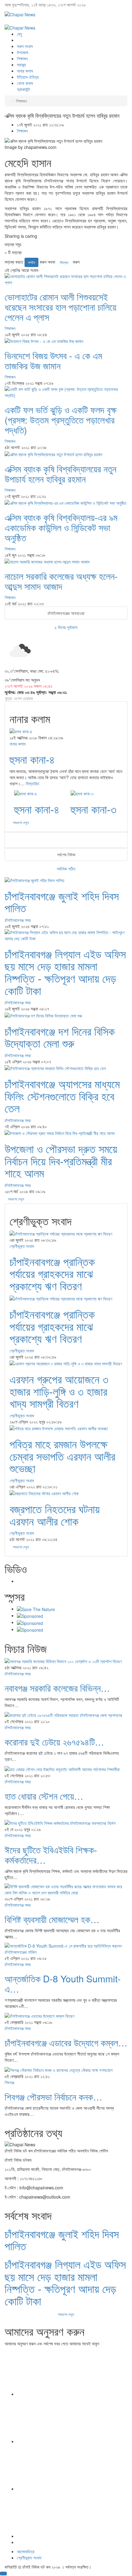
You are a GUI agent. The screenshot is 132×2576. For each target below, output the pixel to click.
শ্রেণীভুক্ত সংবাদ (22, 1246)
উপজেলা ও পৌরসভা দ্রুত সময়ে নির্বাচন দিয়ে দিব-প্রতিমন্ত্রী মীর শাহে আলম (61, 1161)
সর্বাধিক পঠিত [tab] (66, 869)
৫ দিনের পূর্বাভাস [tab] (66, 627)
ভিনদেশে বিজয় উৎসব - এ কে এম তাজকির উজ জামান (53, 360)
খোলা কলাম (25, 83)
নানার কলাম (25, 71)
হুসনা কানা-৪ (32, 759)
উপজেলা (23, 52)
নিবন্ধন (64, 262)
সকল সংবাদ (25, 46)
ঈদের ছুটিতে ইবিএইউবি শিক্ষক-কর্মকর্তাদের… (51, 1855)
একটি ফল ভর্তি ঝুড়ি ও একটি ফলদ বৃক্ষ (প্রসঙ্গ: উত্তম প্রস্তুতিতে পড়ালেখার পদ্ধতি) (61, 420)
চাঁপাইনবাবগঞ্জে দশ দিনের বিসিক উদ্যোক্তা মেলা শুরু (60, 1037)
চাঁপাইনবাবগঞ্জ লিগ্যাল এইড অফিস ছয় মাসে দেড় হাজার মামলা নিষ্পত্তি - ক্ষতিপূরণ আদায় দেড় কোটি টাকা (65, 972)
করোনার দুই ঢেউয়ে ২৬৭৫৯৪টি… (54, 1742)
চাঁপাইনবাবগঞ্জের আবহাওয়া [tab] (66, 613)
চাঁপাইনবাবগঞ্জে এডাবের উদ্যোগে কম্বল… (66, 2042)
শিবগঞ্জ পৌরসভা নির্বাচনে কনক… (53, 2097)
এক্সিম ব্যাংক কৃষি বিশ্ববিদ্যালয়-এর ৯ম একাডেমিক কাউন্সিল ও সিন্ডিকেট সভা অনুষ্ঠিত (61, 527)
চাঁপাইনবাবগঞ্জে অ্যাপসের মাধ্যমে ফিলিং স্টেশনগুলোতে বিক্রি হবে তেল (62, 1096)
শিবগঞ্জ (9, 2082)
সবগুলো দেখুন (16, 1199)
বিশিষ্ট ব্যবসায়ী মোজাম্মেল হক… (52, 1919)
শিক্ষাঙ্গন (22, 58)
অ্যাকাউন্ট (23, 89)
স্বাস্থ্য (21, 65)
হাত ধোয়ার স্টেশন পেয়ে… (44, 1796)
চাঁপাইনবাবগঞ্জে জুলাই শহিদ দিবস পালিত (62, 902)
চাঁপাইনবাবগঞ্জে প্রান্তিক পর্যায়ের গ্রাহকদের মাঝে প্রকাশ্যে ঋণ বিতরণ (52, 1273)
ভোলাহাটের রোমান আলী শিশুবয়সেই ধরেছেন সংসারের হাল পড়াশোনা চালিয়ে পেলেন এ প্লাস (60, 307)
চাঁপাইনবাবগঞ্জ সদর (18, 920)
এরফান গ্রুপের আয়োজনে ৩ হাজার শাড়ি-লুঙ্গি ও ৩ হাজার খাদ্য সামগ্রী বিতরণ (59, 1391)
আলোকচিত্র (26, 2551)
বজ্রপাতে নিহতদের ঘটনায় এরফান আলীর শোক (55, 1515)
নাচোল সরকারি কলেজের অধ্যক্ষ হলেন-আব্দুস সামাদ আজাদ (61, 581)
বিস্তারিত (33, 783)
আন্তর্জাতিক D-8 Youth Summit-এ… (63, 1984)
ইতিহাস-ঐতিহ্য (28, 77)
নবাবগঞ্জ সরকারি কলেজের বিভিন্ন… (57, 1688)
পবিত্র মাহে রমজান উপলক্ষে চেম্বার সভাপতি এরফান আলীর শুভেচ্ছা (62, 1456)
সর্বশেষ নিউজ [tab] (66, 854)
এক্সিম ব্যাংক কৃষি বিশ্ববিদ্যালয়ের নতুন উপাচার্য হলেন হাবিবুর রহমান (60, 474)
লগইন (31, 262)
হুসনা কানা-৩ (93, 809)
